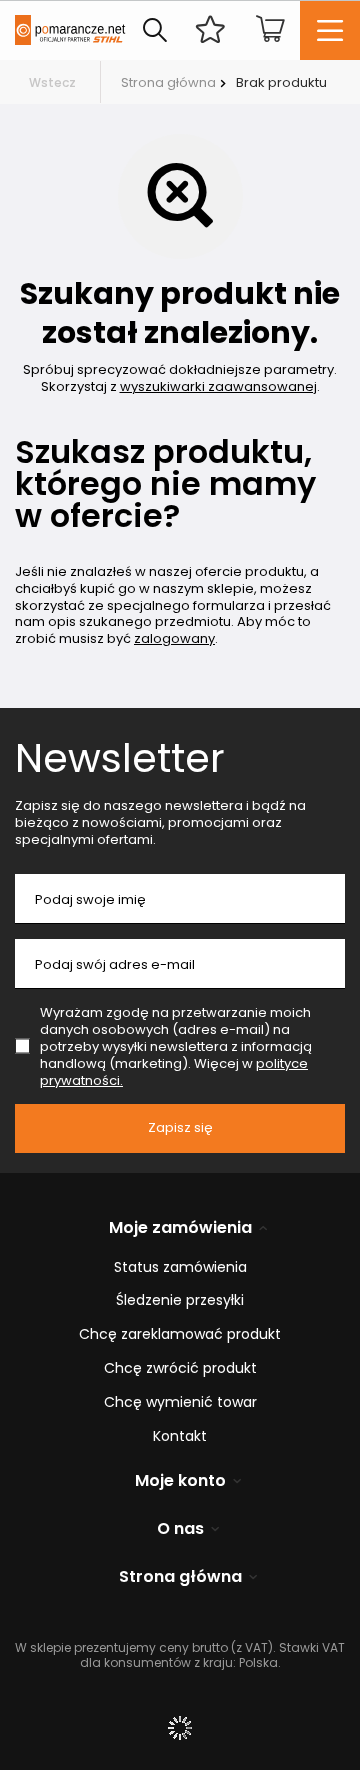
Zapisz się (180, 1127)
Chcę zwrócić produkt (180, 1368)
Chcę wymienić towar (180, 1402)
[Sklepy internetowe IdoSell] (180, 1728)
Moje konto (180, 1481)
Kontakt (180, 1436)
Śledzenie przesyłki (180, 1300)
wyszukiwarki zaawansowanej (218, 386)
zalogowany (174, 638)
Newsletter (120, 758)
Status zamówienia (180, 1267)
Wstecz (52, 82)
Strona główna (168, 82)
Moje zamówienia (180, 1228)
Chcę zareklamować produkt (180, 1334)
